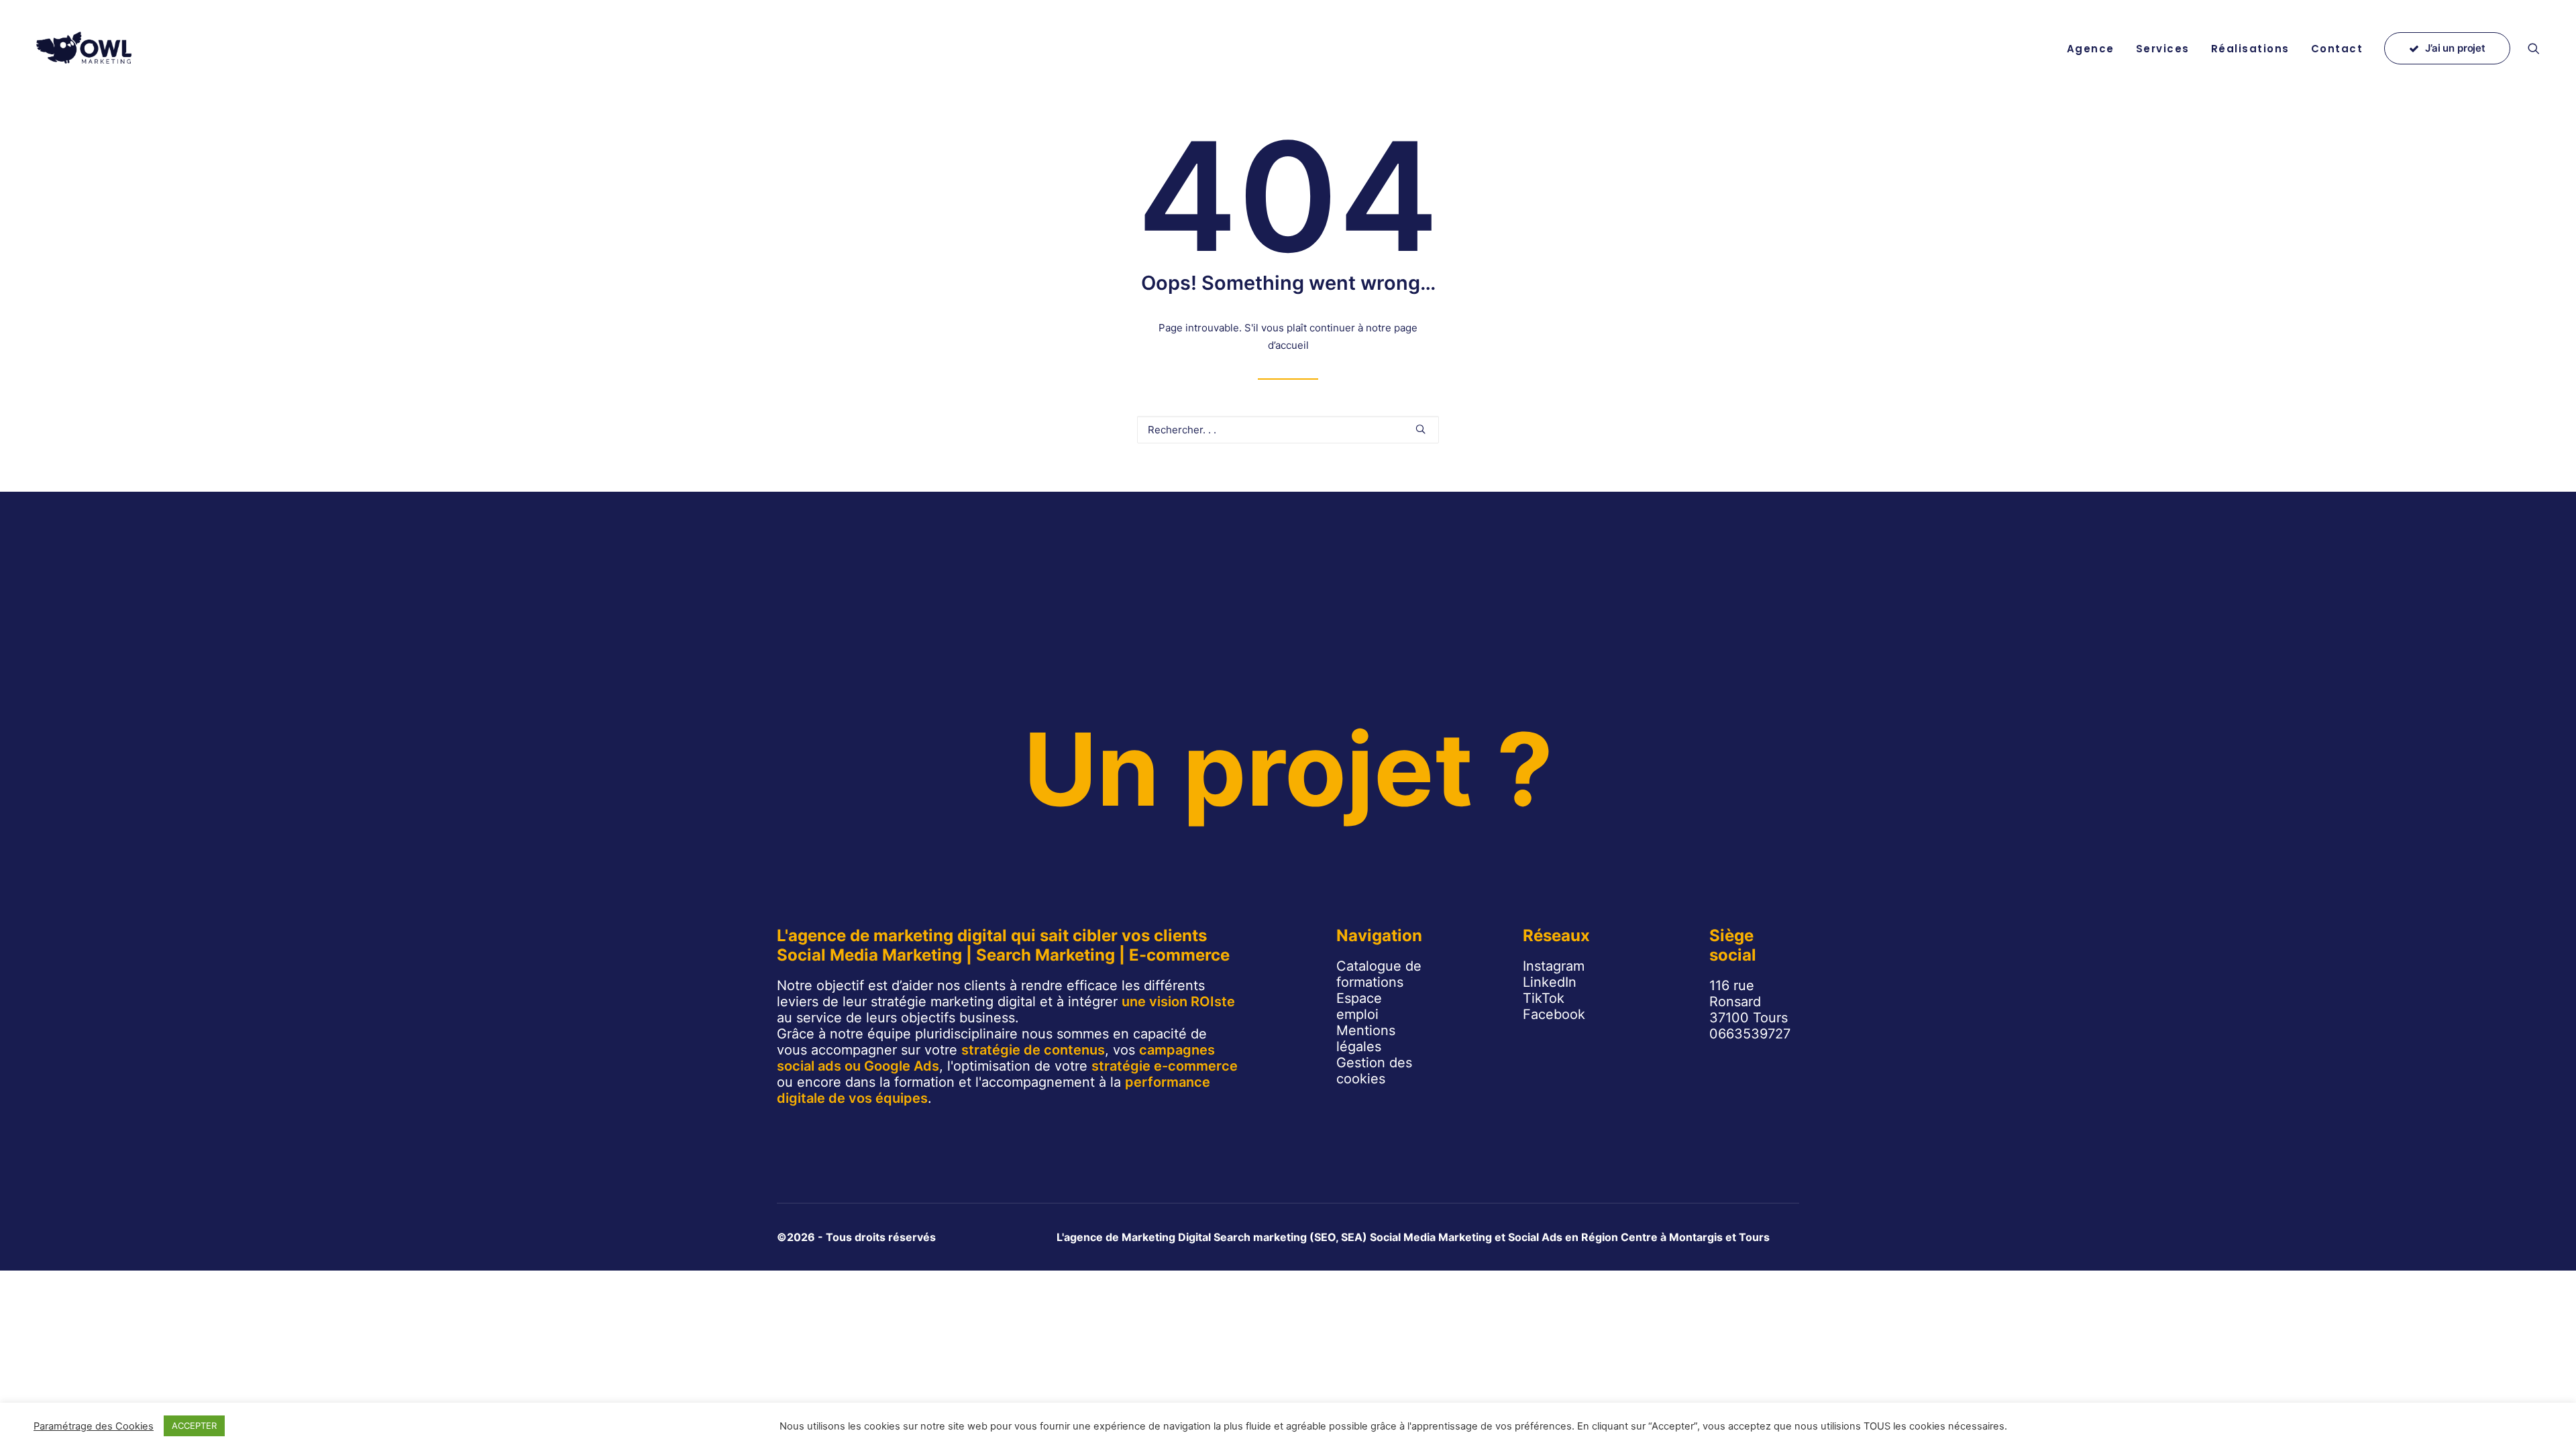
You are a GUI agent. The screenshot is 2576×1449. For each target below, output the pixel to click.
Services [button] (2163, 49)
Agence (2091, 49)
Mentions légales (1366, 1038)
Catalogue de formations (1379, 974)
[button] (2540, 48)
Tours (1754, 1237)
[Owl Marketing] (85, 48)
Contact (2337, 49)
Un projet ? (1288, 769)
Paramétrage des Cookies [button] (94, 1426)
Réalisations (2250, 49)
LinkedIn (1550, 982)
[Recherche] (1288, 430)
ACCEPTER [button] (194, 1426)
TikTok (1544, 998)
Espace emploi (1359, 1006)
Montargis (1696, 1237)
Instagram (1554, 966)
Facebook (1554, 1014)
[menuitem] (2091, 48)
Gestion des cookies (1374, 1071)
